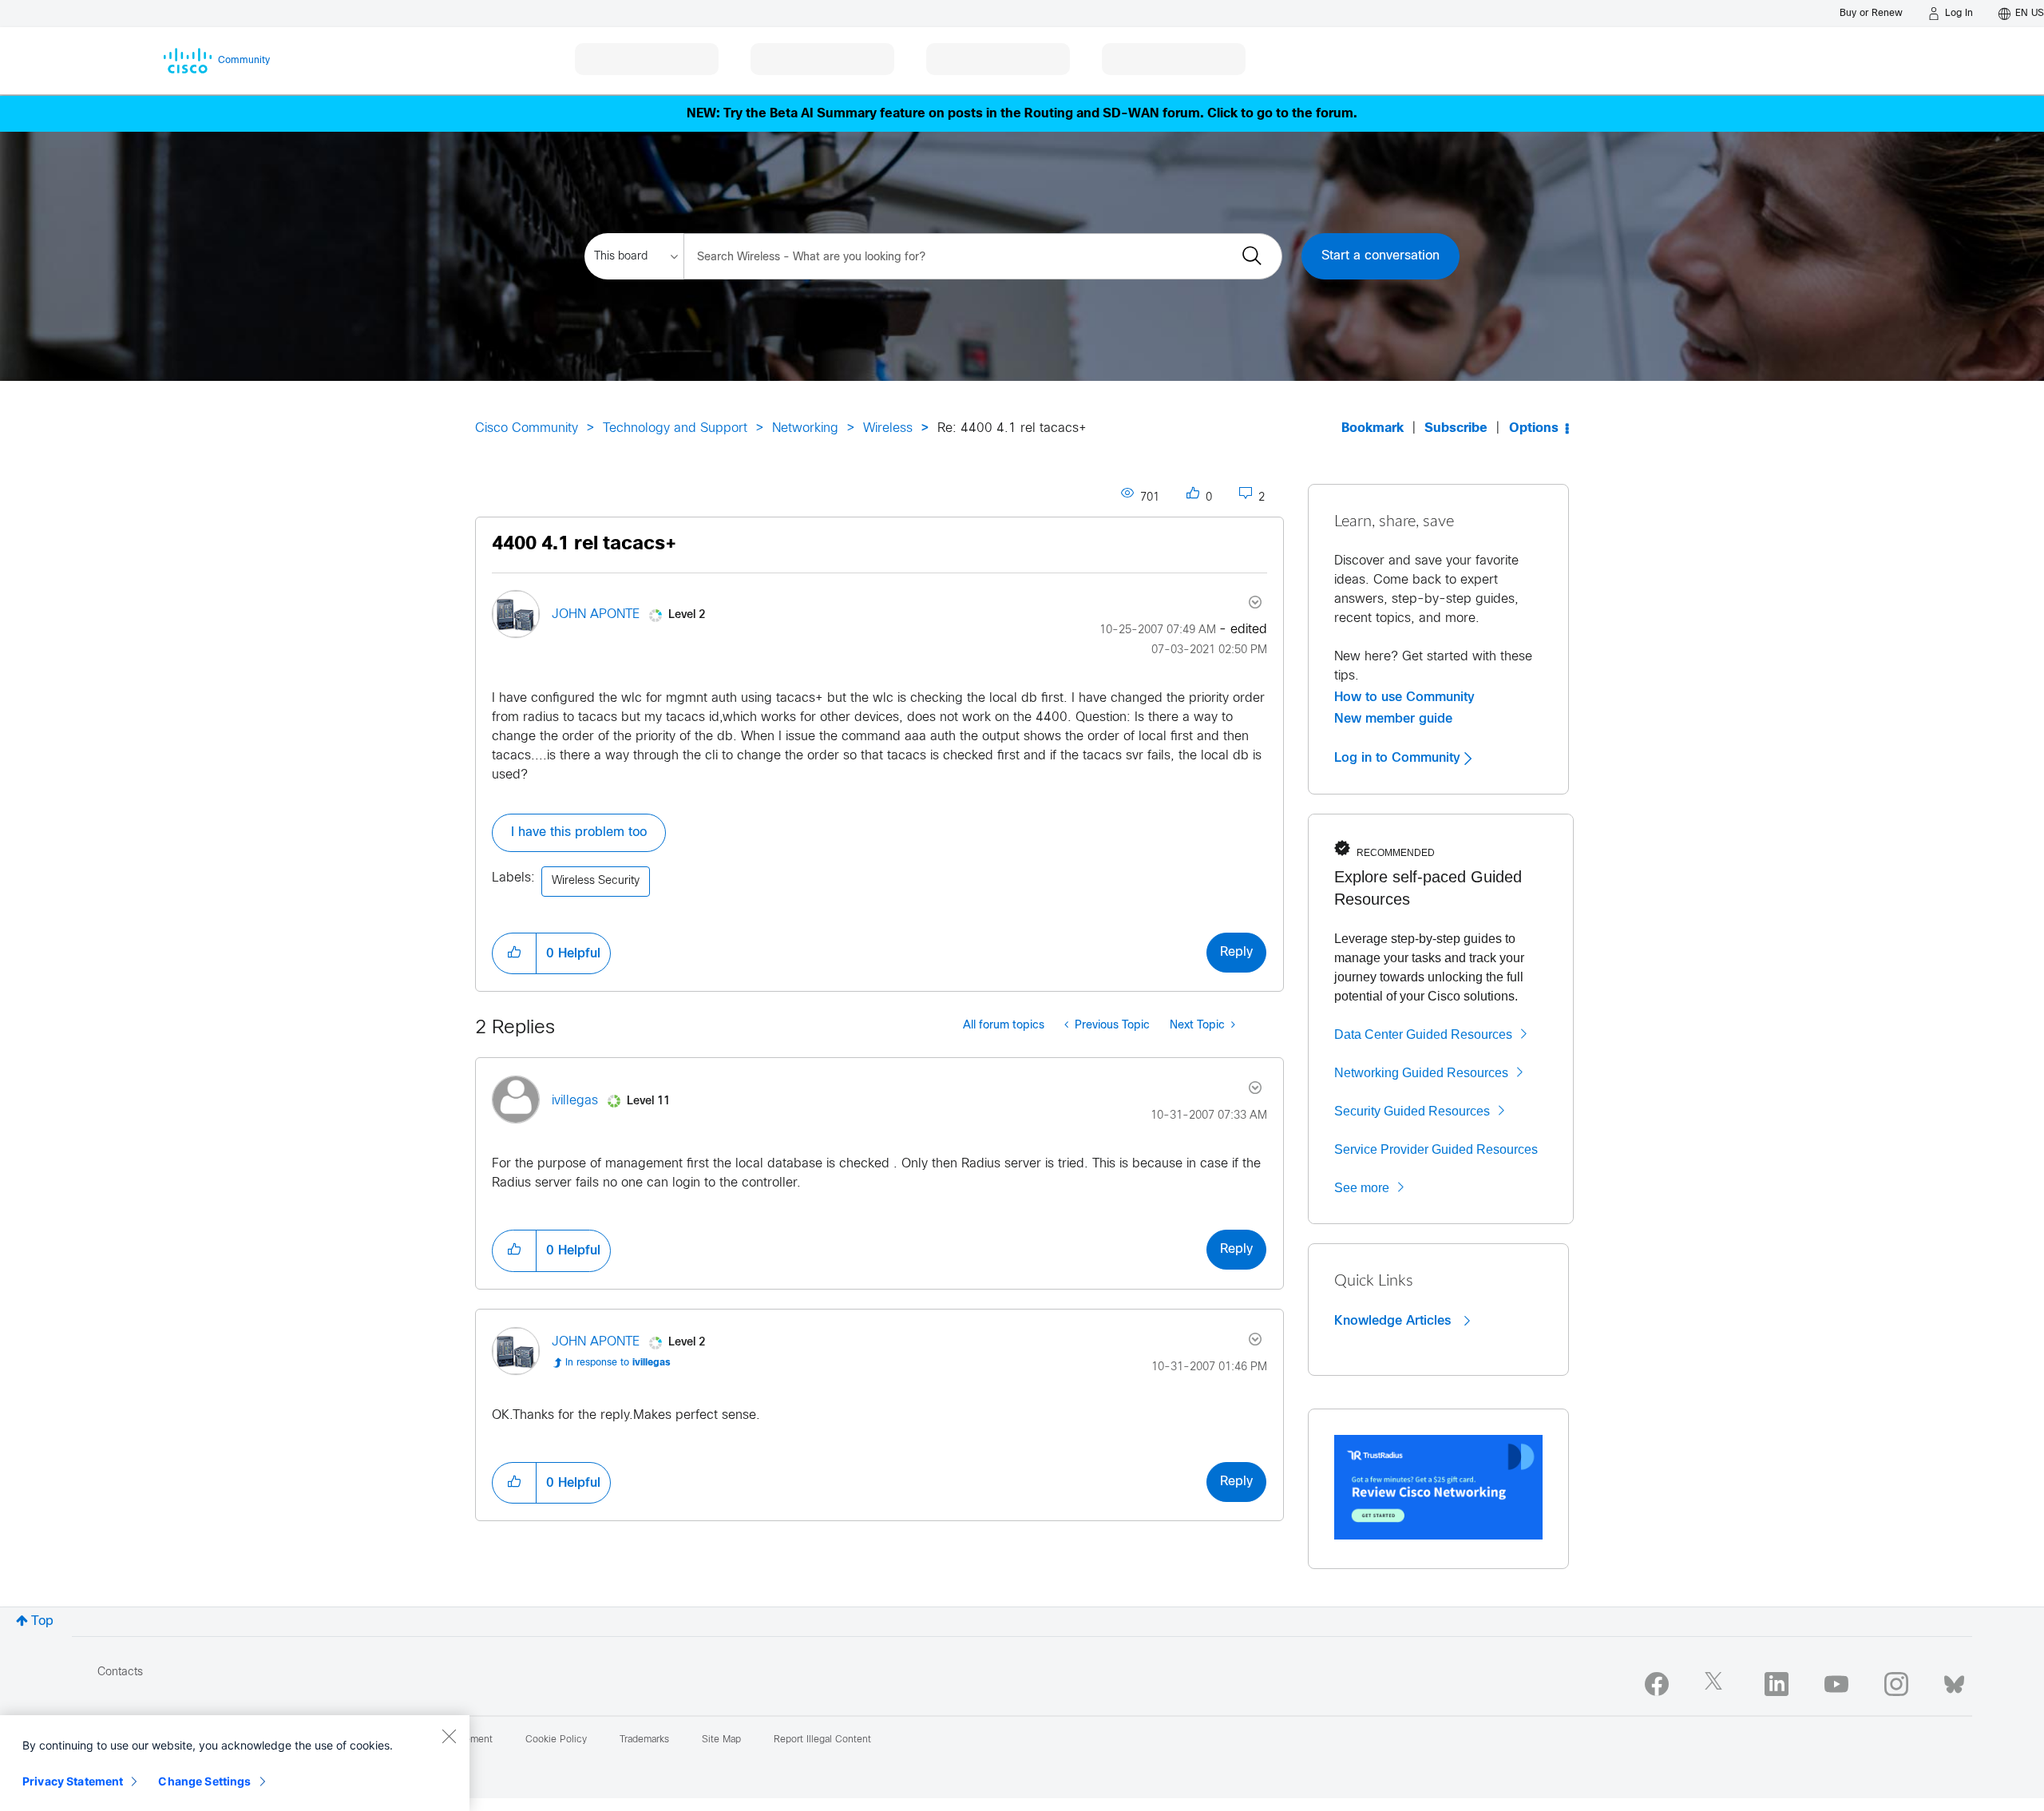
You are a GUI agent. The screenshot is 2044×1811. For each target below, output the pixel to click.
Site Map (721, 1740)
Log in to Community (1399, 758)
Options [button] (1534, 428)
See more (1362, 1188)
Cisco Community (527, 428)
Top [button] (42, 1621)
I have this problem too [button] (579, 832)
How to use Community (1404, 697)
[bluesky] (1954, 1681)
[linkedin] (1777, 1684)
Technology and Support (675, 428)
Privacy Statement (73, 1781)
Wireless (888, 428)
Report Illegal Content (822, 1740)
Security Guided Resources (1412, 1111)
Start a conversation (1380, 256)
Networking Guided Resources (1421, 1073)
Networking (805, 428)
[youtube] (1836, 1684)
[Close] (449, 1736)
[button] (514, 953)
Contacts (120, 1672)
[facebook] (1657, 1684)
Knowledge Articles (1394, 1321)
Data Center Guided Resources (1423, 1034)
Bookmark (1373, 428)
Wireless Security (596, 881)
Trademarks (644, 1740)
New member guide (1393, 719)
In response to (618, 1363)
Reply (1236, 952)
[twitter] (1717, 1684)
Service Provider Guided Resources (1436, 1149)
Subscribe (1456, 428)
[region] (235, 1763)
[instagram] (1896, 1684)
